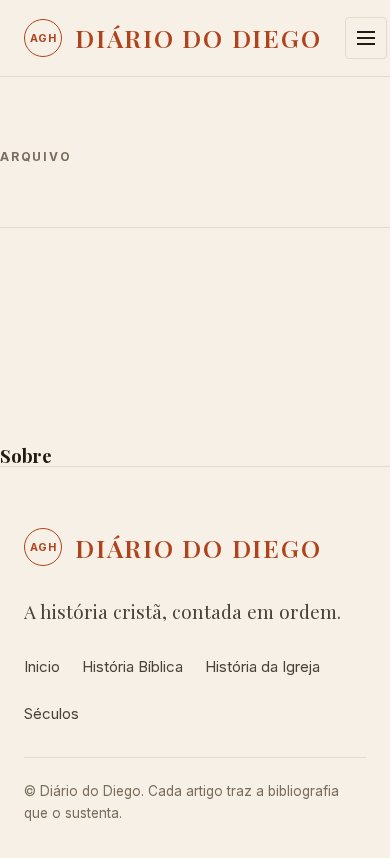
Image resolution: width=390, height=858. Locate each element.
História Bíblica (132, 666)
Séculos (51, 713)
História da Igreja (262, 666)
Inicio (42, 666)
